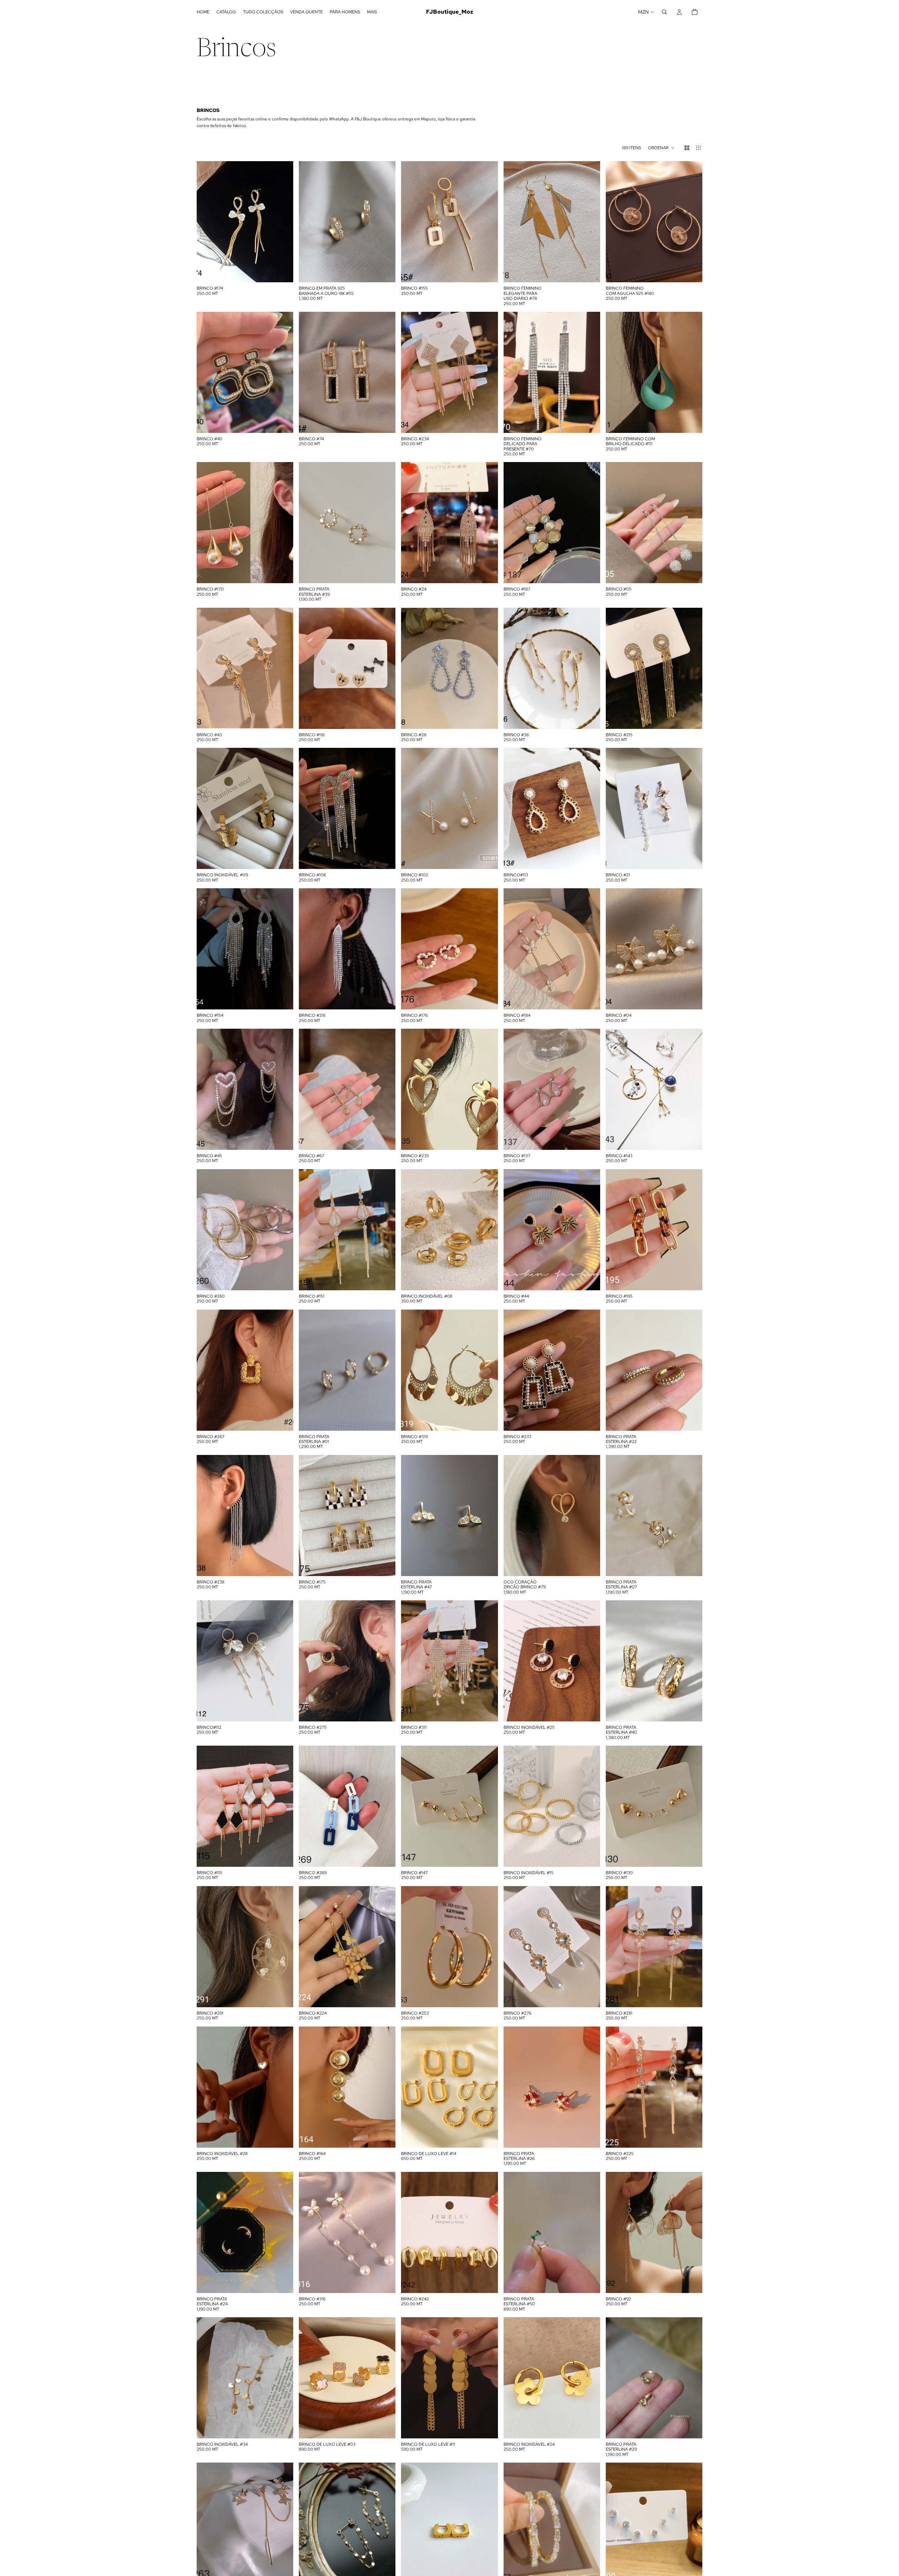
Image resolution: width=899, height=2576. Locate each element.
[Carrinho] (695, 12)
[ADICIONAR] (282, 272)
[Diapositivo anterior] (616, 222)
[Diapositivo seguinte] (692, 222)
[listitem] (372, 12)
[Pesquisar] (664, 12)
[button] (661, 148)
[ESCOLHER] (487, 272)
